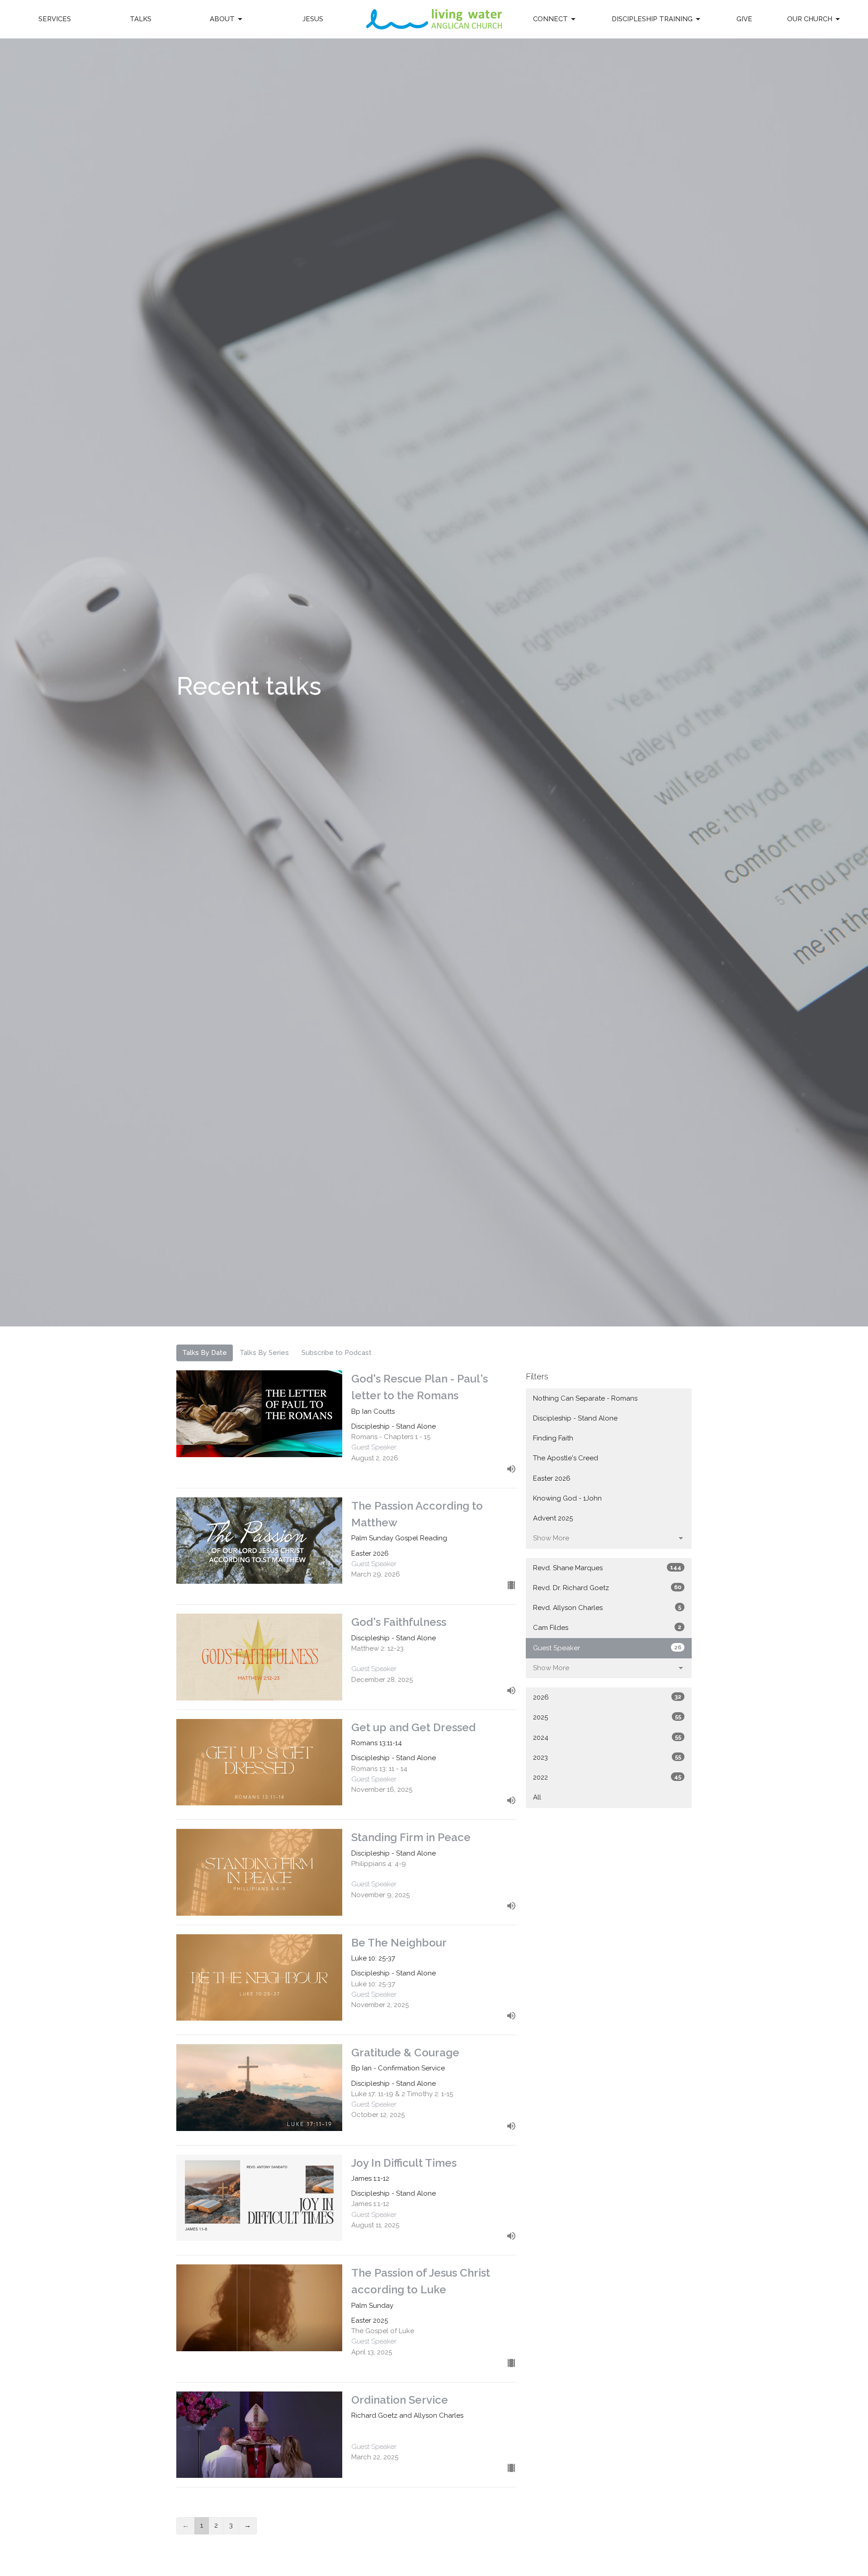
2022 (607, 1777)
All (537, 1797)
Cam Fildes (607, 1628)
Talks (141, 19)
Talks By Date (205, 1353)
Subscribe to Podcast (337, 1353)
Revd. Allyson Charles (607, 1608)
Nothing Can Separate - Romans (585, 1398)
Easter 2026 (552, 1478)
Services (55, 19)
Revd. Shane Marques (607, 1568)
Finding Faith (553, 1438)
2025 (607, 1717)
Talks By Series (264, 1353)
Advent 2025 (553, 1518)
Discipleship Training (652, 19)
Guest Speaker (607, 1648)
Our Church (810, 19)
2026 (607, 1697)
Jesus (313, 19)
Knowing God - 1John (567, 1498)
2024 (607, 1738)
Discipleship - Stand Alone (575, 1418)
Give (744, 19)
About (222, 19)
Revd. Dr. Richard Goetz (607, 1588)
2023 (607, 1757)
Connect (550, 19)
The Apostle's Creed (566, 1458)
